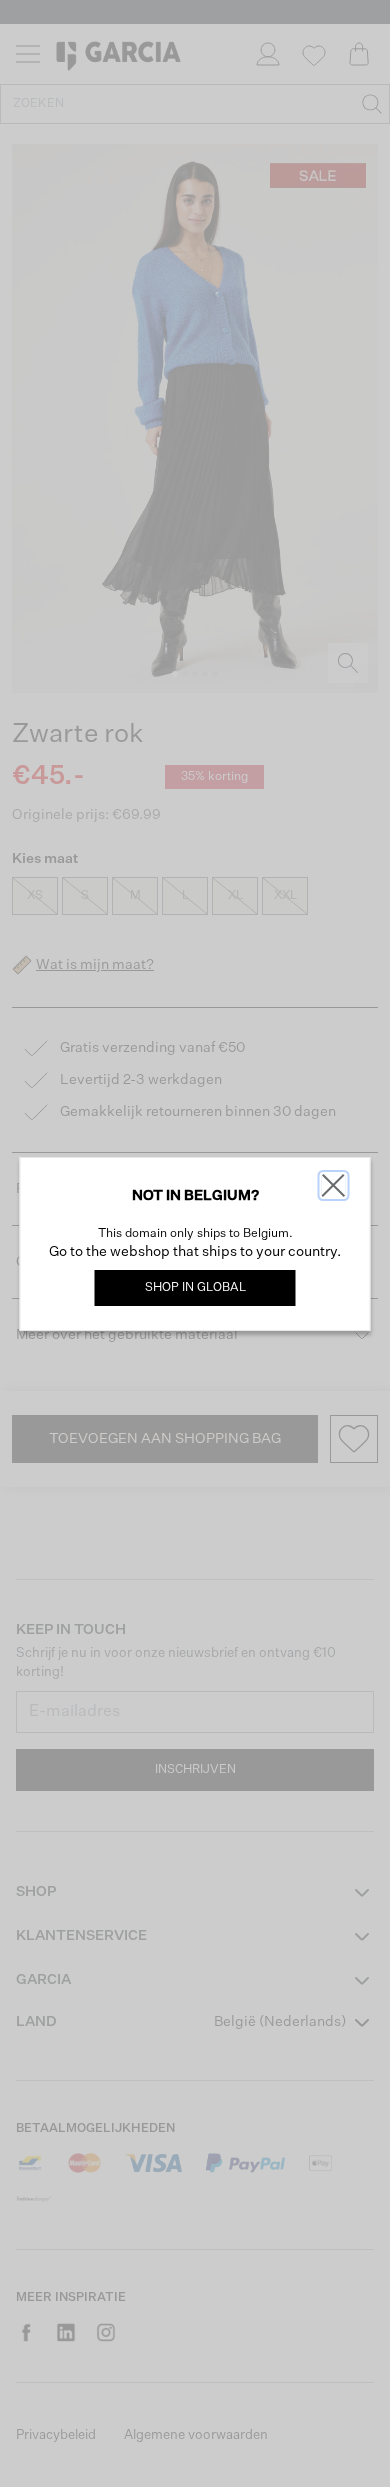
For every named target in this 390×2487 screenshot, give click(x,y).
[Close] (334, 1185)
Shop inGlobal (195, 1288)
